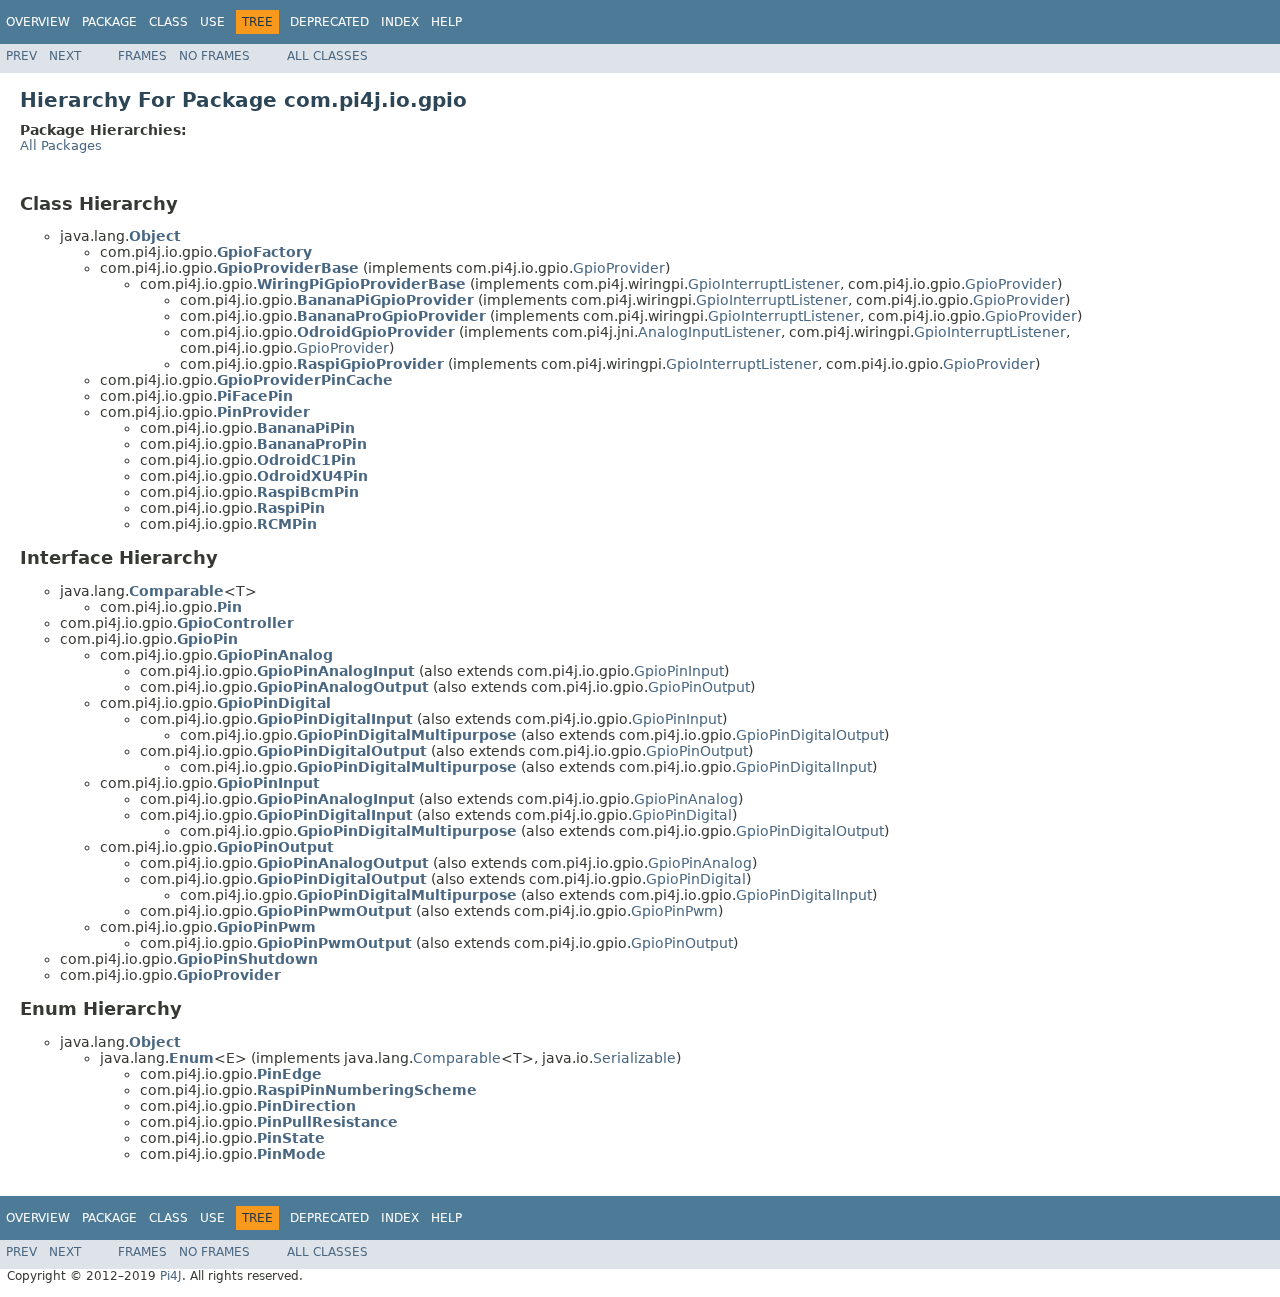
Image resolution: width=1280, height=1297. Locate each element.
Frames (142, 56)
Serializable (634, 1058)
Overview (38, 22)
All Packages (61, 145)
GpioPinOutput (699, 687)
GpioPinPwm (674, 911)
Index (400, 22)
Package (109, 22)
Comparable (457, 1058)
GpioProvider (619, 268)
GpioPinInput (679, 671)
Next (65, 56)
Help (446, 22)
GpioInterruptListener (764, 284)
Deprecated (329, 22)
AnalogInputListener (709, 332)
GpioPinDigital (682, 815)
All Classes (327, 56)
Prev (21, 56)
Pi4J (171, 1276)
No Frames (214, 56)
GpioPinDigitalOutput (810, 735)
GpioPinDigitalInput (804, 767)
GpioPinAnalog (686, 799)
